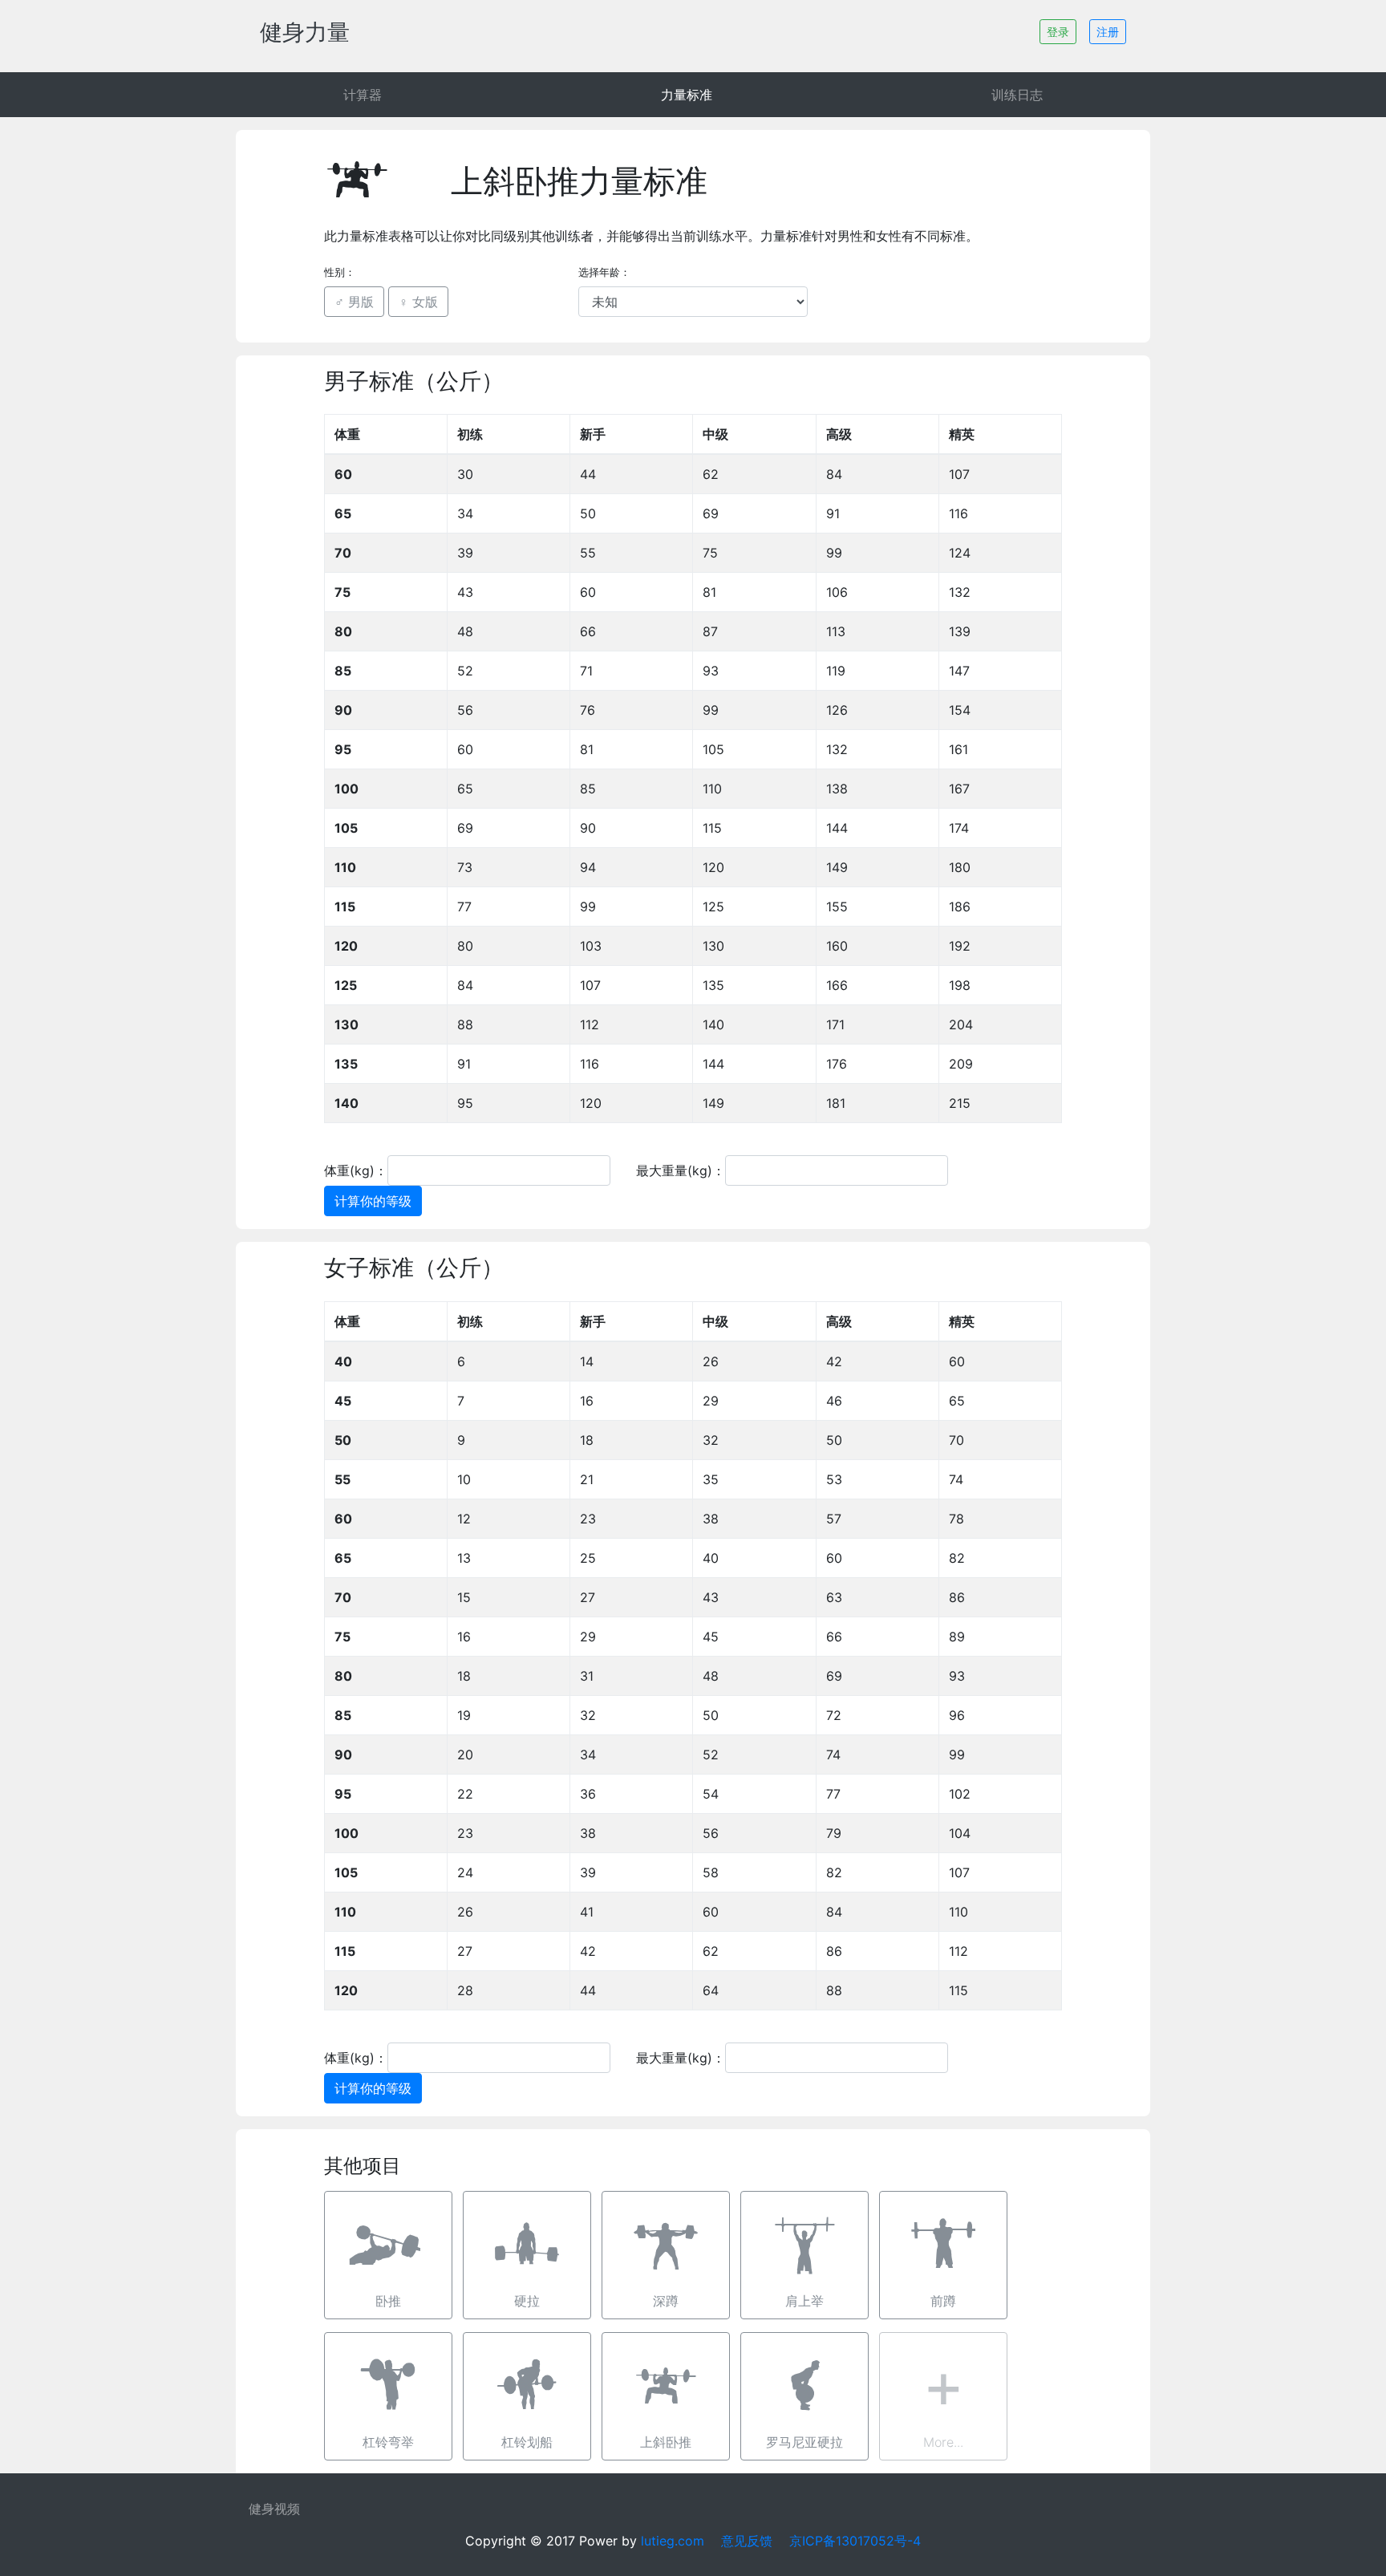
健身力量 (305, 32)
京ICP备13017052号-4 (855, 2541)
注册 (1108, 32)
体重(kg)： (356, 1170)
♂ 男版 (354, 302)
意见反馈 (747, 2541)
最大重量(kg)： (681, 1170)
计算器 (363, 95)
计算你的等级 (373, 1201)
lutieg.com (673, 2541)
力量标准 (687, 95)
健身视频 (274, 2509)
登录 (1058, 32)
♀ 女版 (418, 302)
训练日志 (1017, 95)
